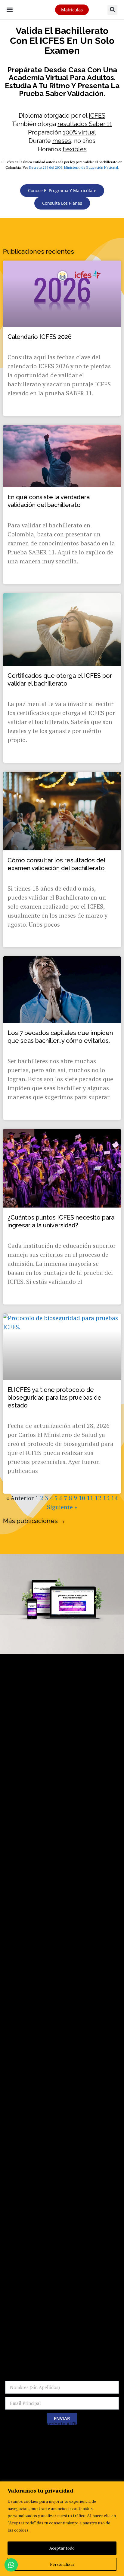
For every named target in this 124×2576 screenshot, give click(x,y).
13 (106, 1498)
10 (82, 1498)
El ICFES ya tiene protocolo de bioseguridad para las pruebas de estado (54, 1398)
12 (98, 1498)
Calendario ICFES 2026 (40, 337)
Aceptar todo (62, 2548)
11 (90, 1498)
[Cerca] (118, 2487)
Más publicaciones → (34, 1521)
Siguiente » (62, 1507)
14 (114, 1498)
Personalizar (62, 2564)
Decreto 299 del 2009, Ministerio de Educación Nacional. (74, 167)
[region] (62, 2529)
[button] (9, 9)
